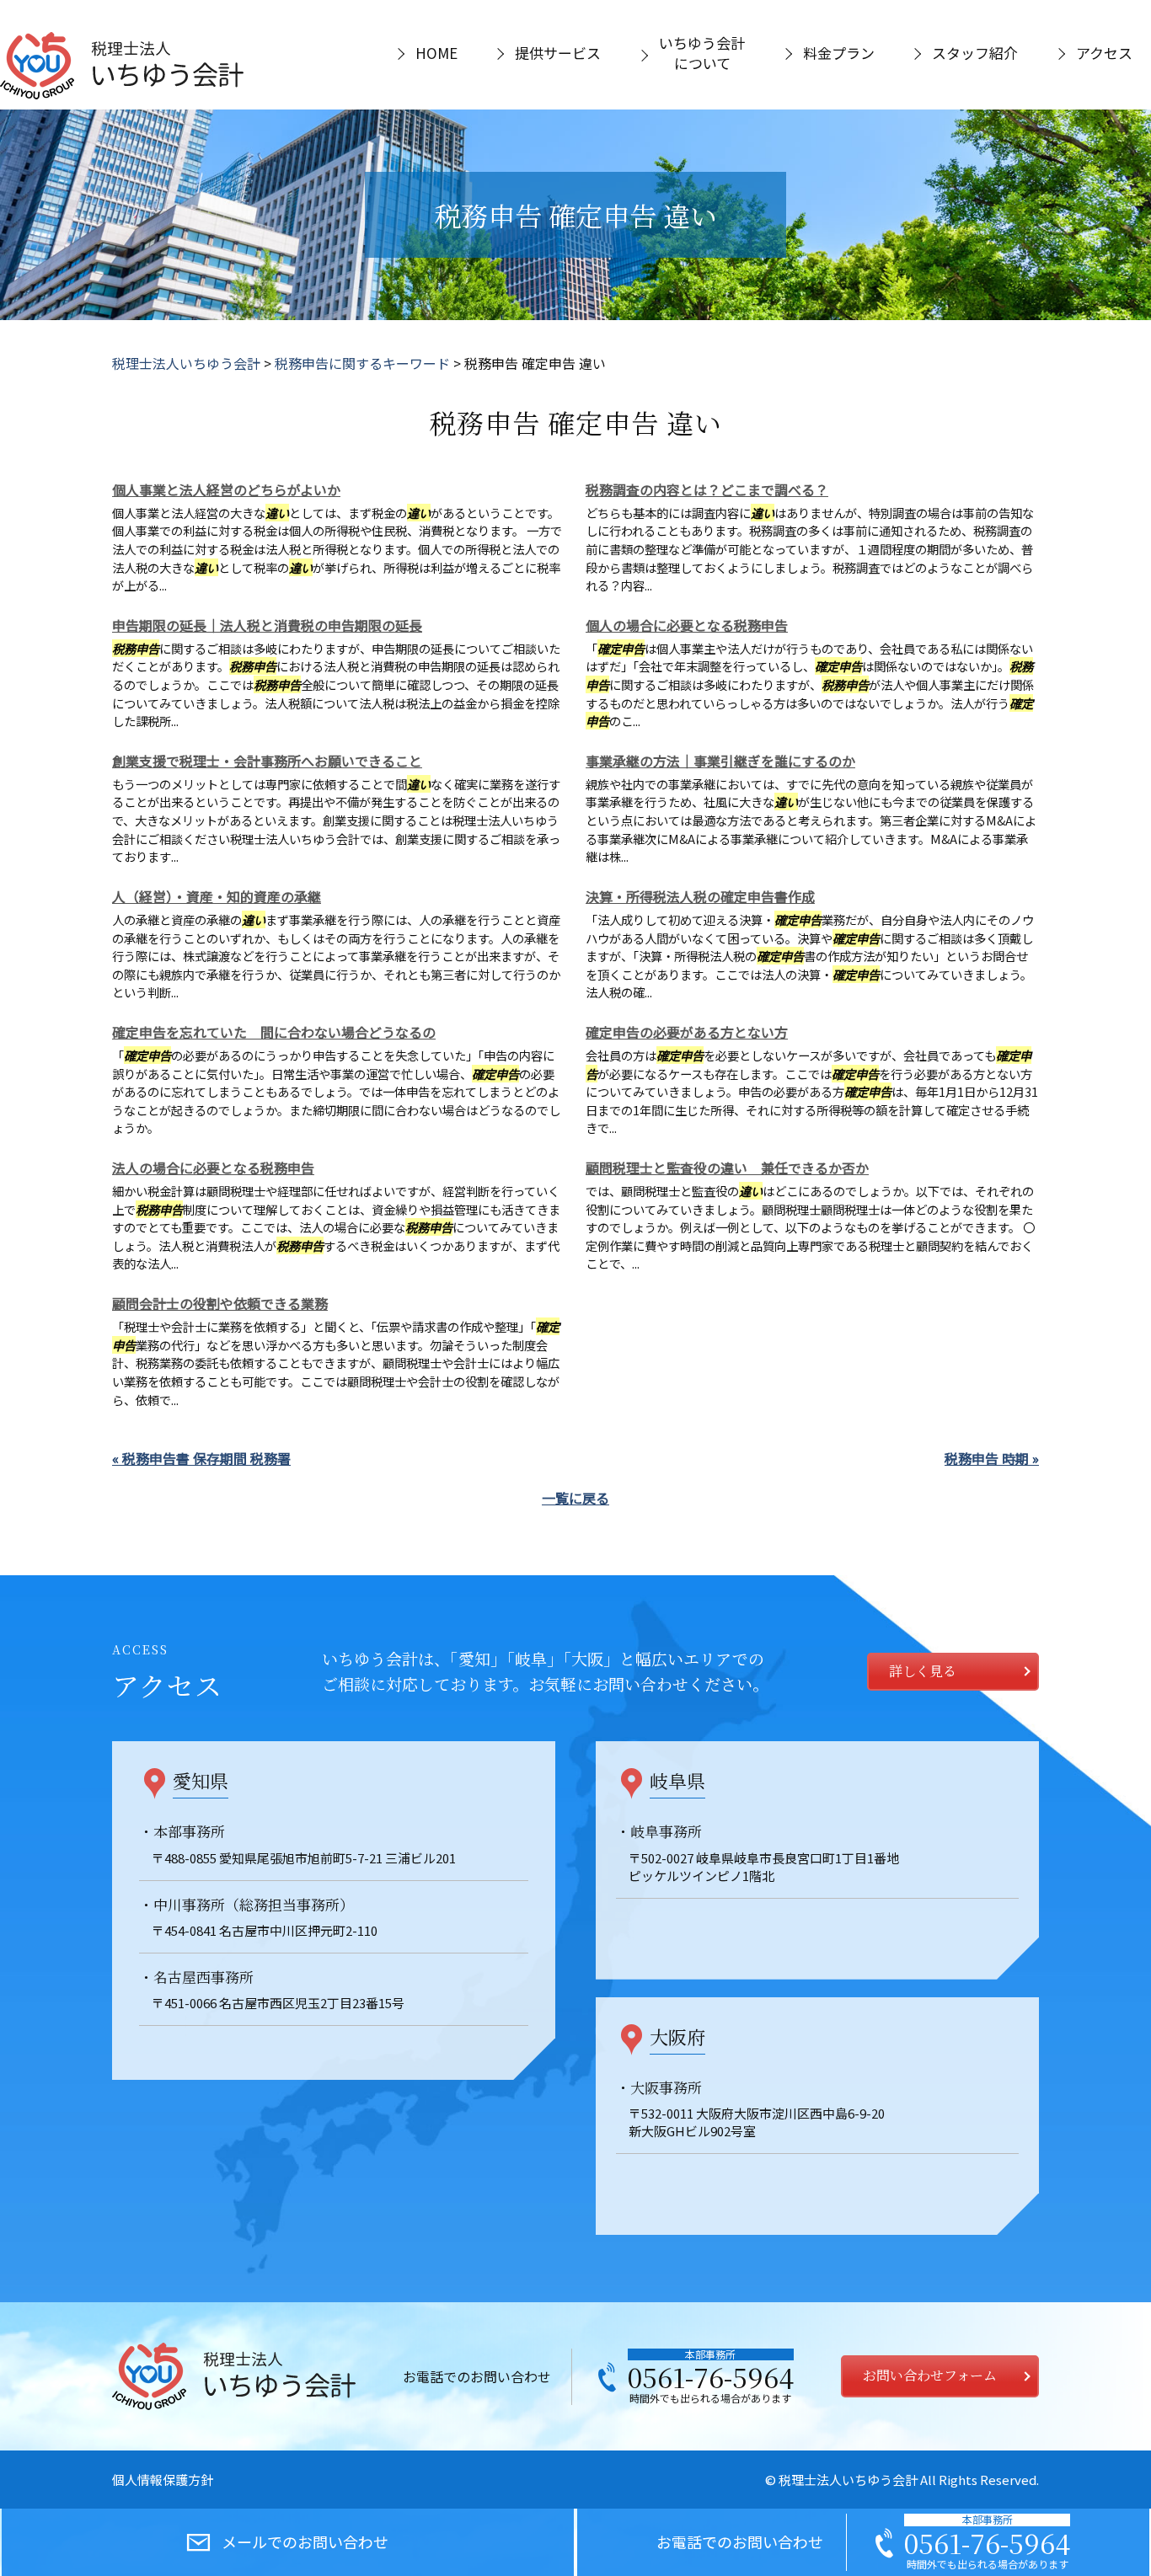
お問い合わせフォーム (930, 2375)
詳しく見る (923, 1671)
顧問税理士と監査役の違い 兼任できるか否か (727, 1168)
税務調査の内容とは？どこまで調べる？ (707, 489)
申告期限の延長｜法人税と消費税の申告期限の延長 (267, 625)
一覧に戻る (575, 1498)
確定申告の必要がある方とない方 (687, 1032)
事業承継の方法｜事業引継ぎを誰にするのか (720, 761)
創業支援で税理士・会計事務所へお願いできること (267, 761)
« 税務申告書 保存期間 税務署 (201, 1458)
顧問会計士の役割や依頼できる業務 (220, 1303)
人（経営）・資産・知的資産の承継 (217, 896)
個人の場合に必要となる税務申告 (687, 625)
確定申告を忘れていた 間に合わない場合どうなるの (274, 1032)
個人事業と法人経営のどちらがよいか (226, 489)
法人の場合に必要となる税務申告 (213, 1168)
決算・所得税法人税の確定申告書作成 (700, 896)
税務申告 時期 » (992, 1458)
